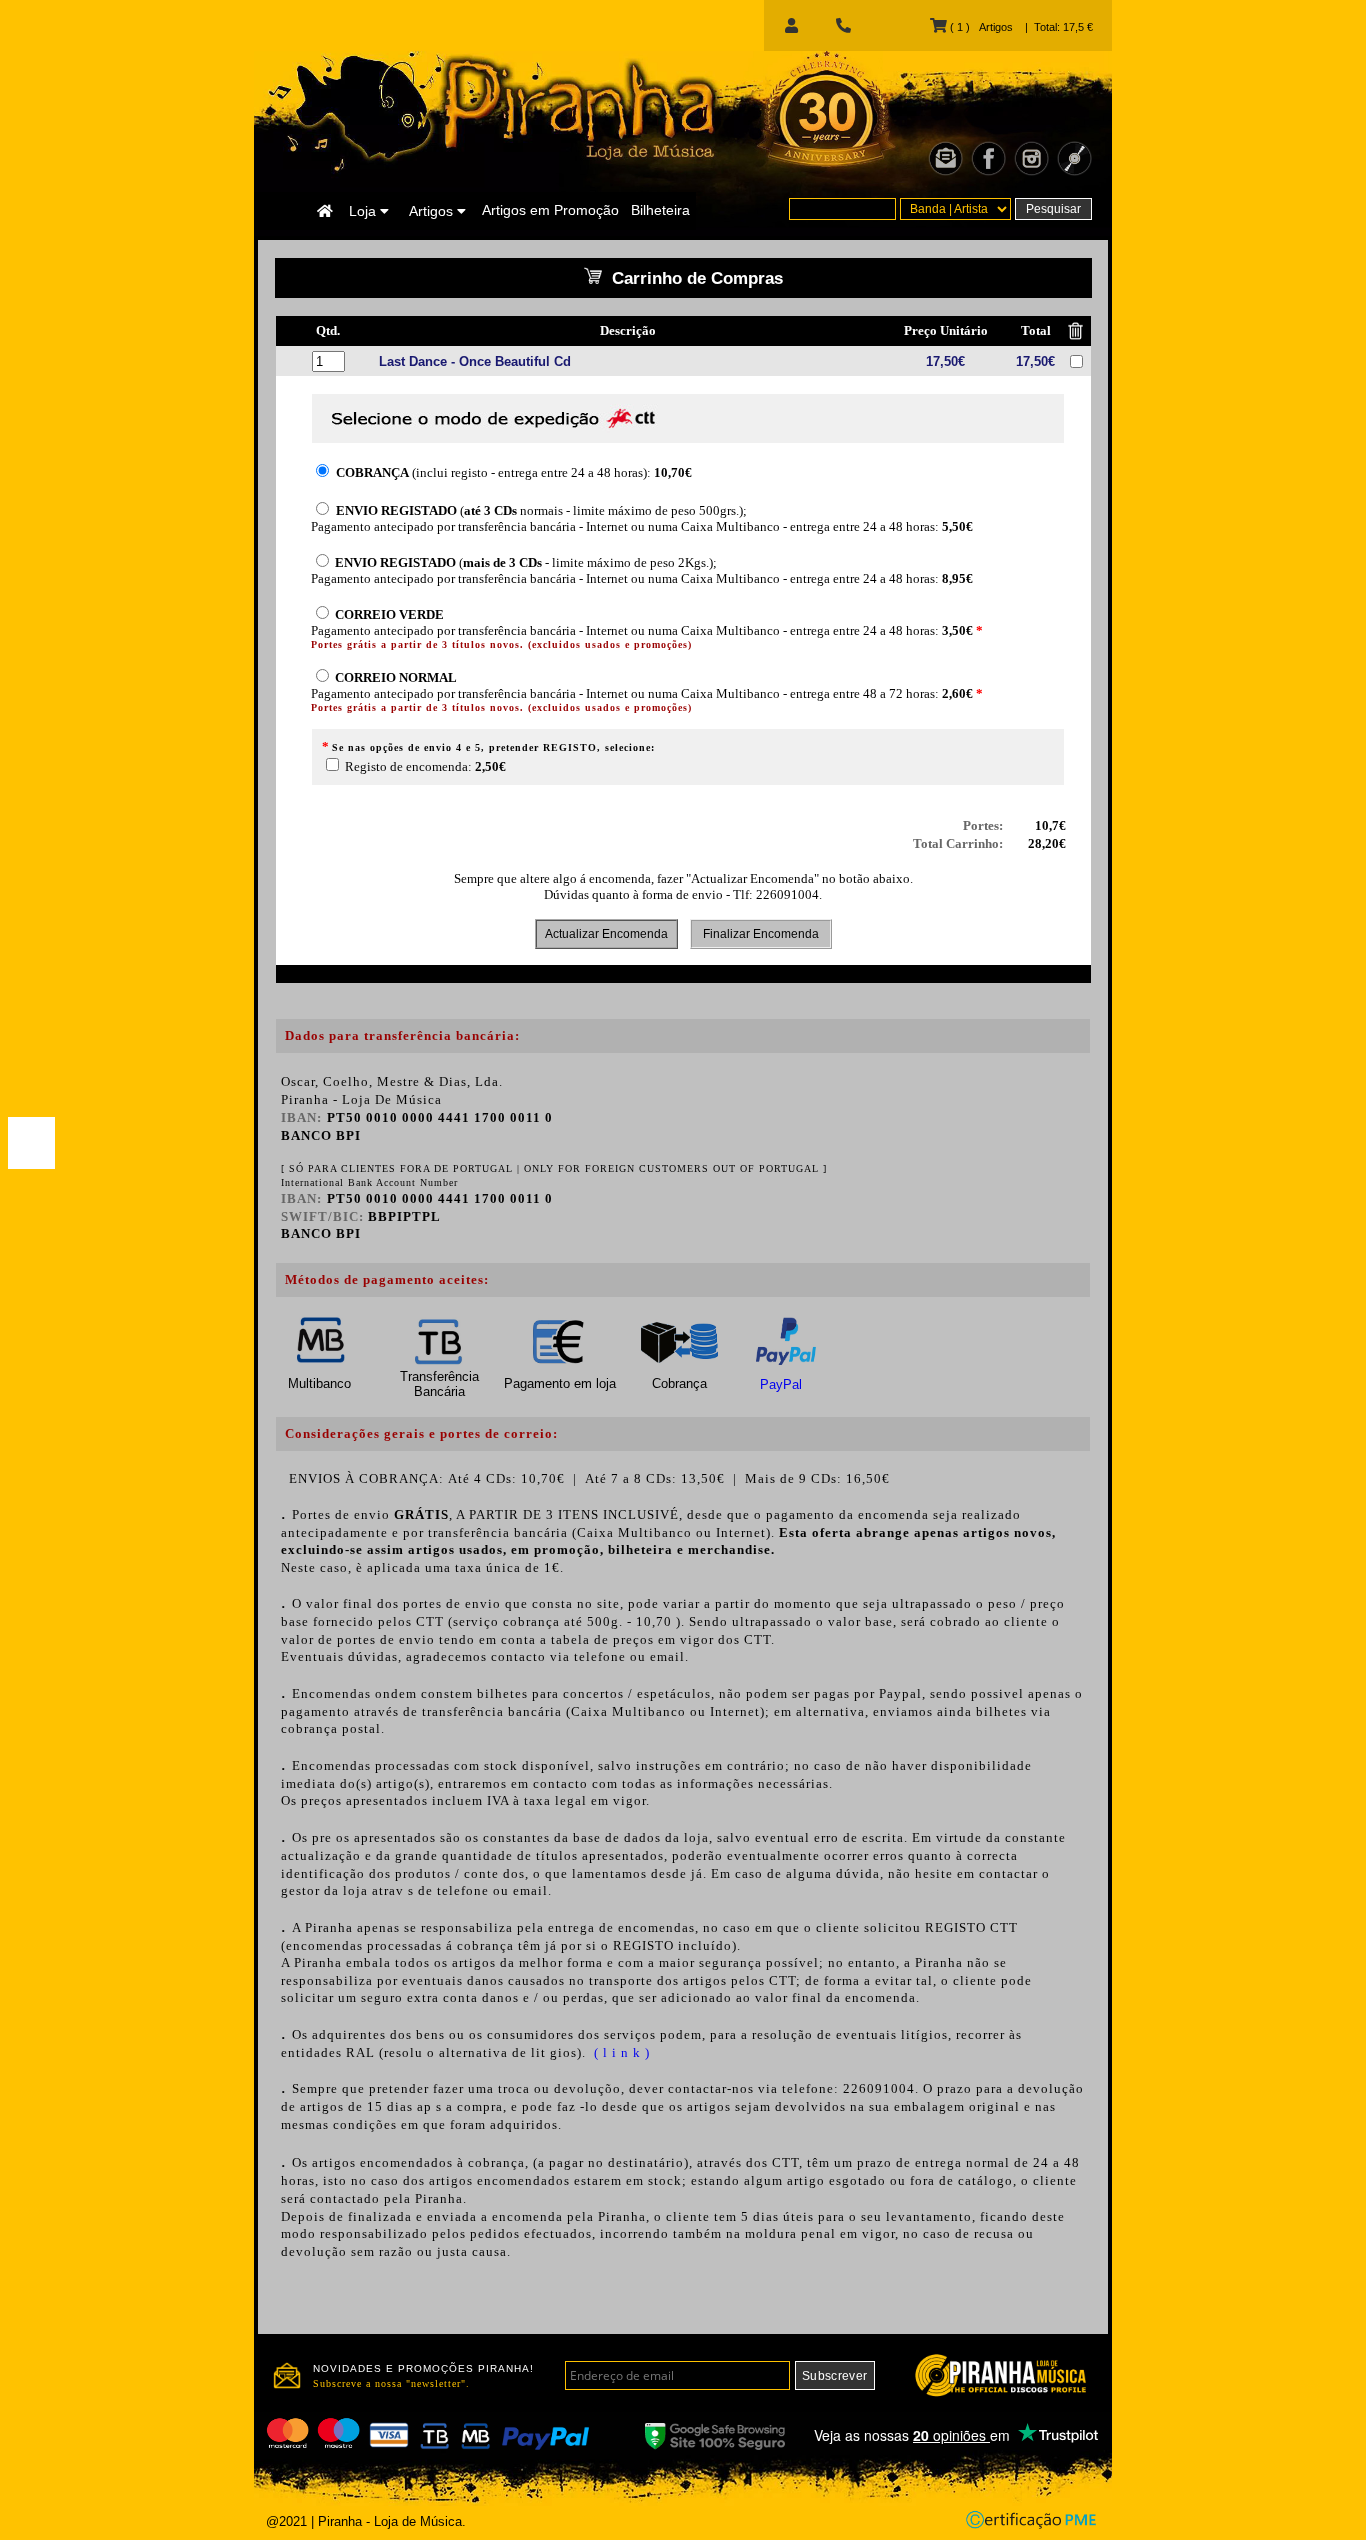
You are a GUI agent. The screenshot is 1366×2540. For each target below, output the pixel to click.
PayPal (781, 1384)
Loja (364, 211)
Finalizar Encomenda (761, 934)
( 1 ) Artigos (979, 27)
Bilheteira (660, 210)
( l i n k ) (620, 2052)
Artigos (433, 211)
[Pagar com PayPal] (31, 1143)
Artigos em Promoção (550, 210)
